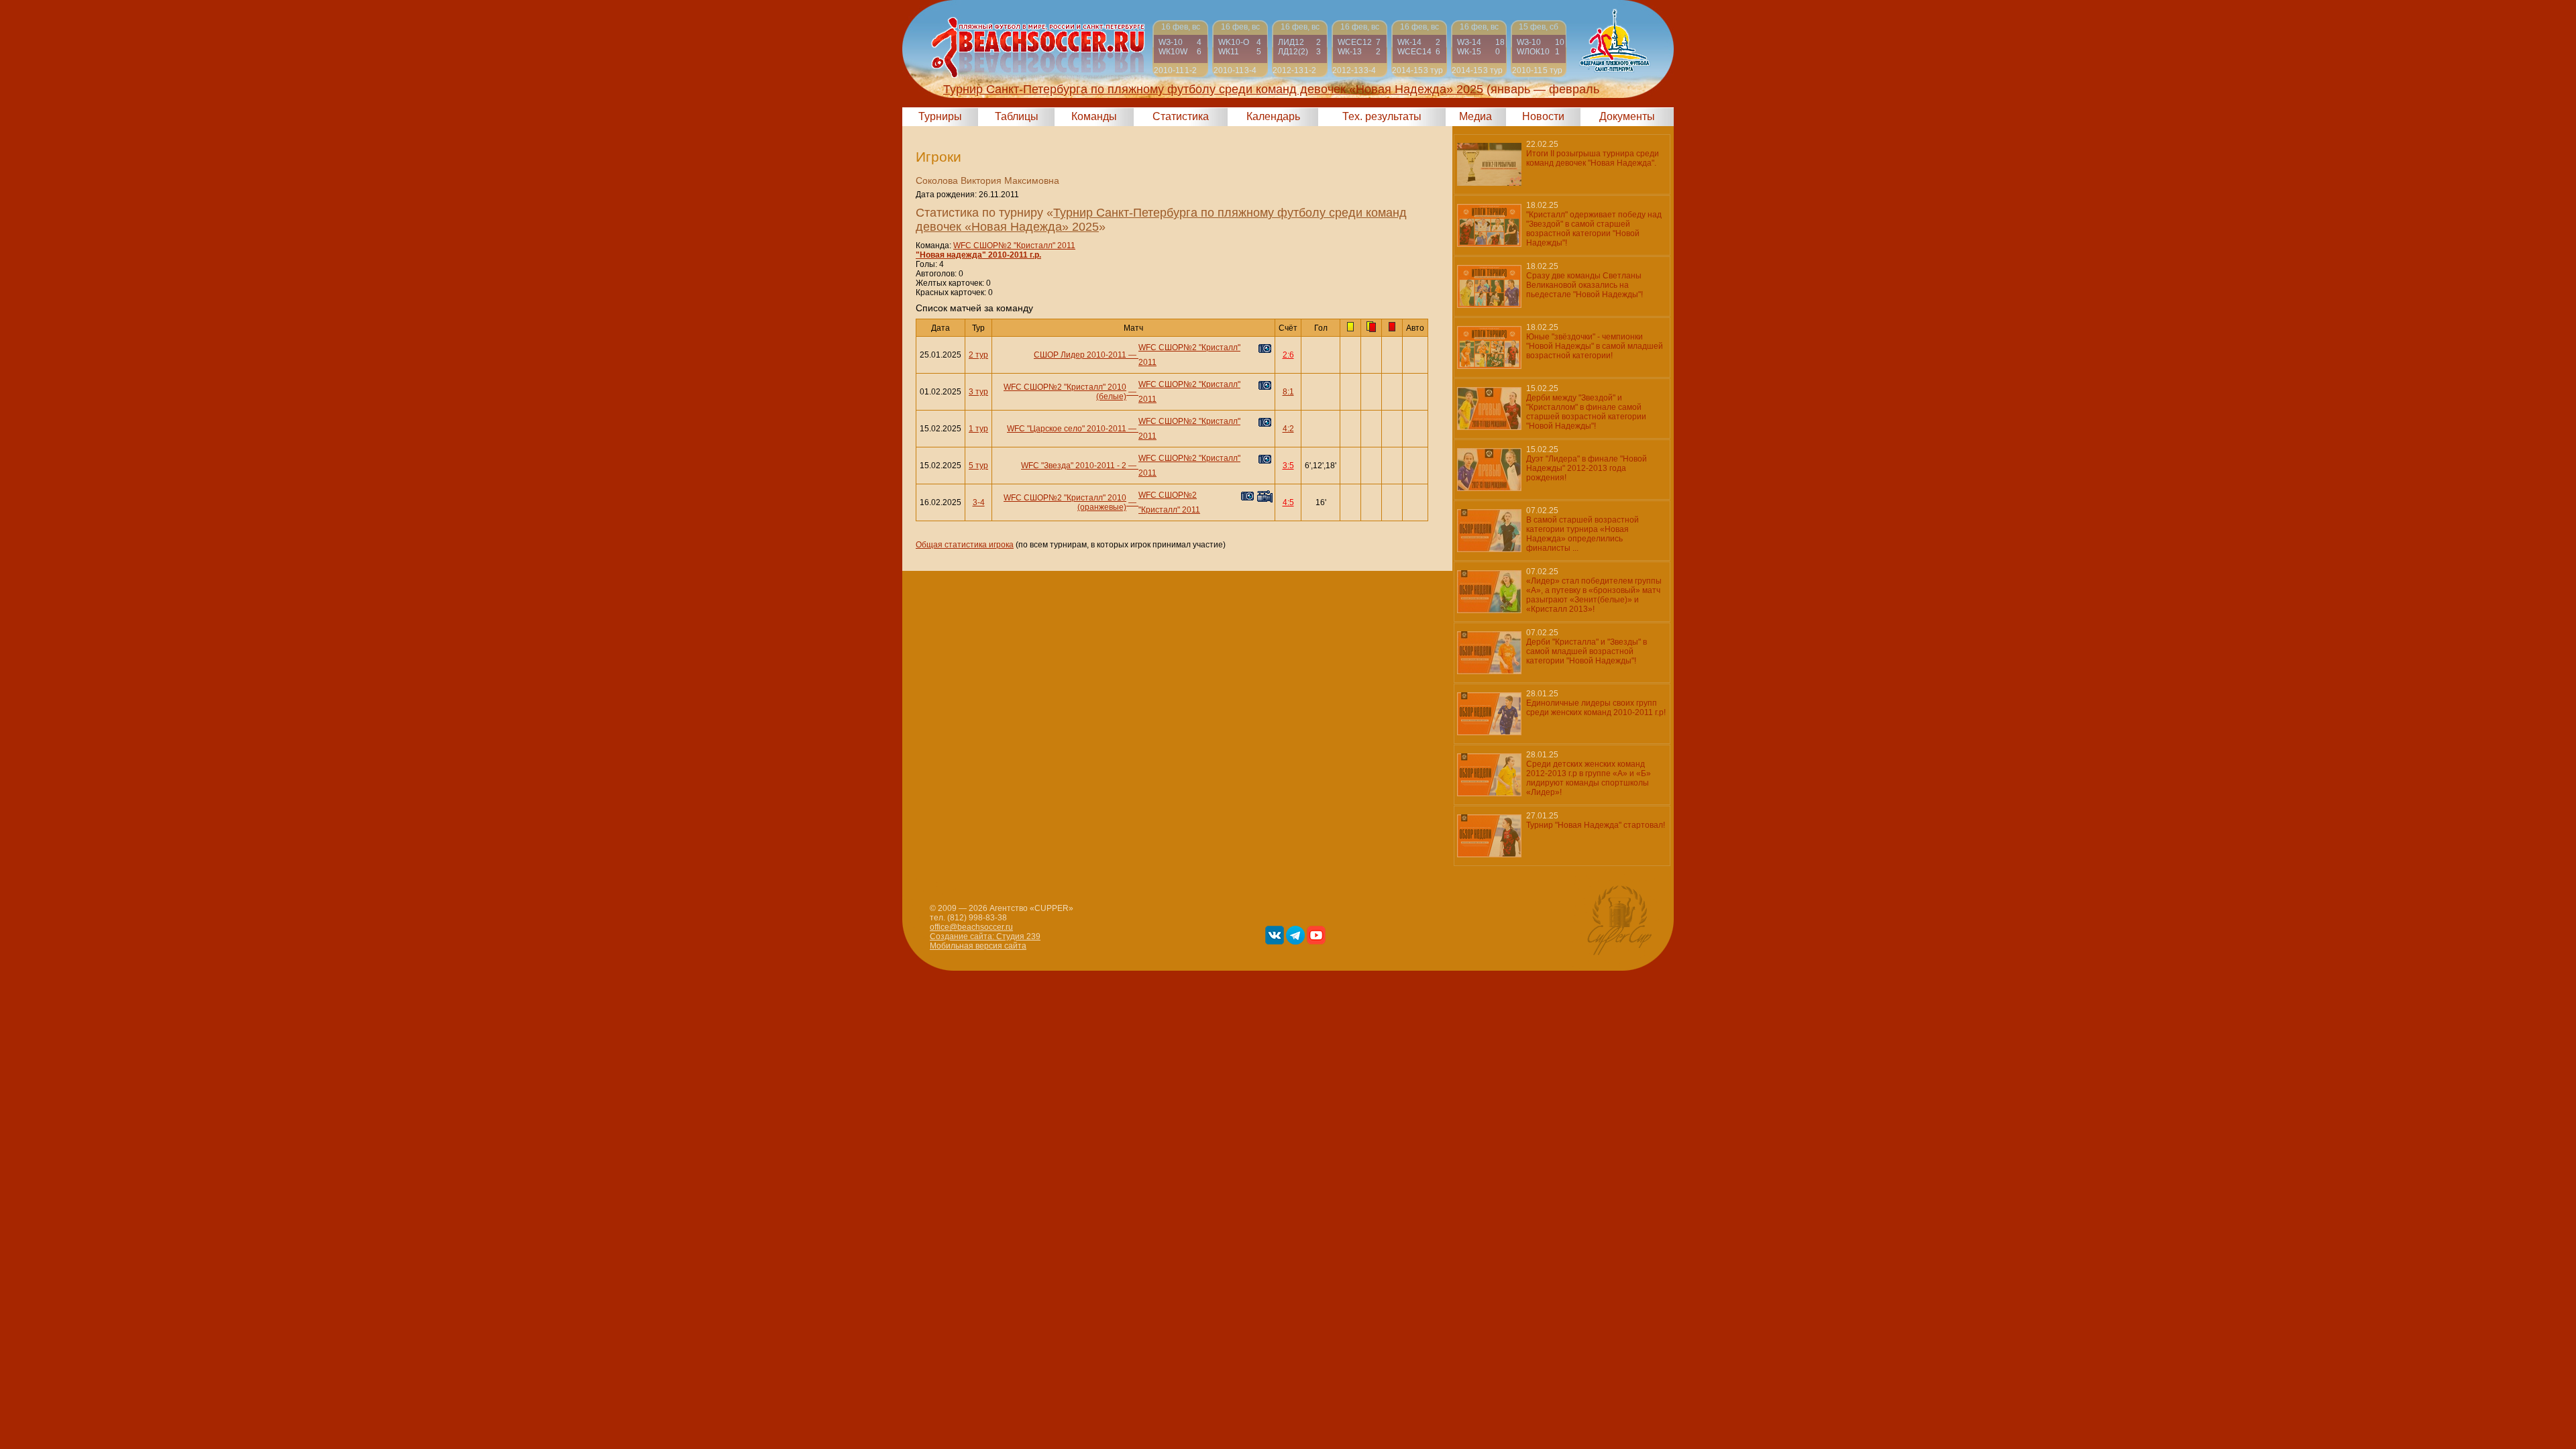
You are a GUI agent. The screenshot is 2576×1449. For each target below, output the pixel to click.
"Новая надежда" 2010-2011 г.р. (978, 255)
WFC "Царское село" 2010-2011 (1067, 429)
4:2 (1288, 429)
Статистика (1181, 116)
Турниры (940, 116)
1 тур (978, 429)
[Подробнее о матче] (1180, 49)
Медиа (1475, 116)
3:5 (1288, 466)
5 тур (978, 466)
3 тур (978, 392)
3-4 (979, 502)
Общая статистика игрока (965, 545)
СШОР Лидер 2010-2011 (1080, 355)
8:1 (1288, 392)
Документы (1627, 116)
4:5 (1288, 502)
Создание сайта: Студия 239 (985, 936)
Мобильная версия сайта (978, 946)
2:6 (1288, 355)
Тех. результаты (1382, 116)
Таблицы (1017, 116)
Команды (1094, 116)
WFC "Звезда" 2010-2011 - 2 (1074, 466)
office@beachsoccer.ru (971, 927)
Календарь (1273, 116)
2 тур (978, 355)
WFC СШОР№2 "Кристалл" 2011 (1014, 246)
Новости (1543, 116)
